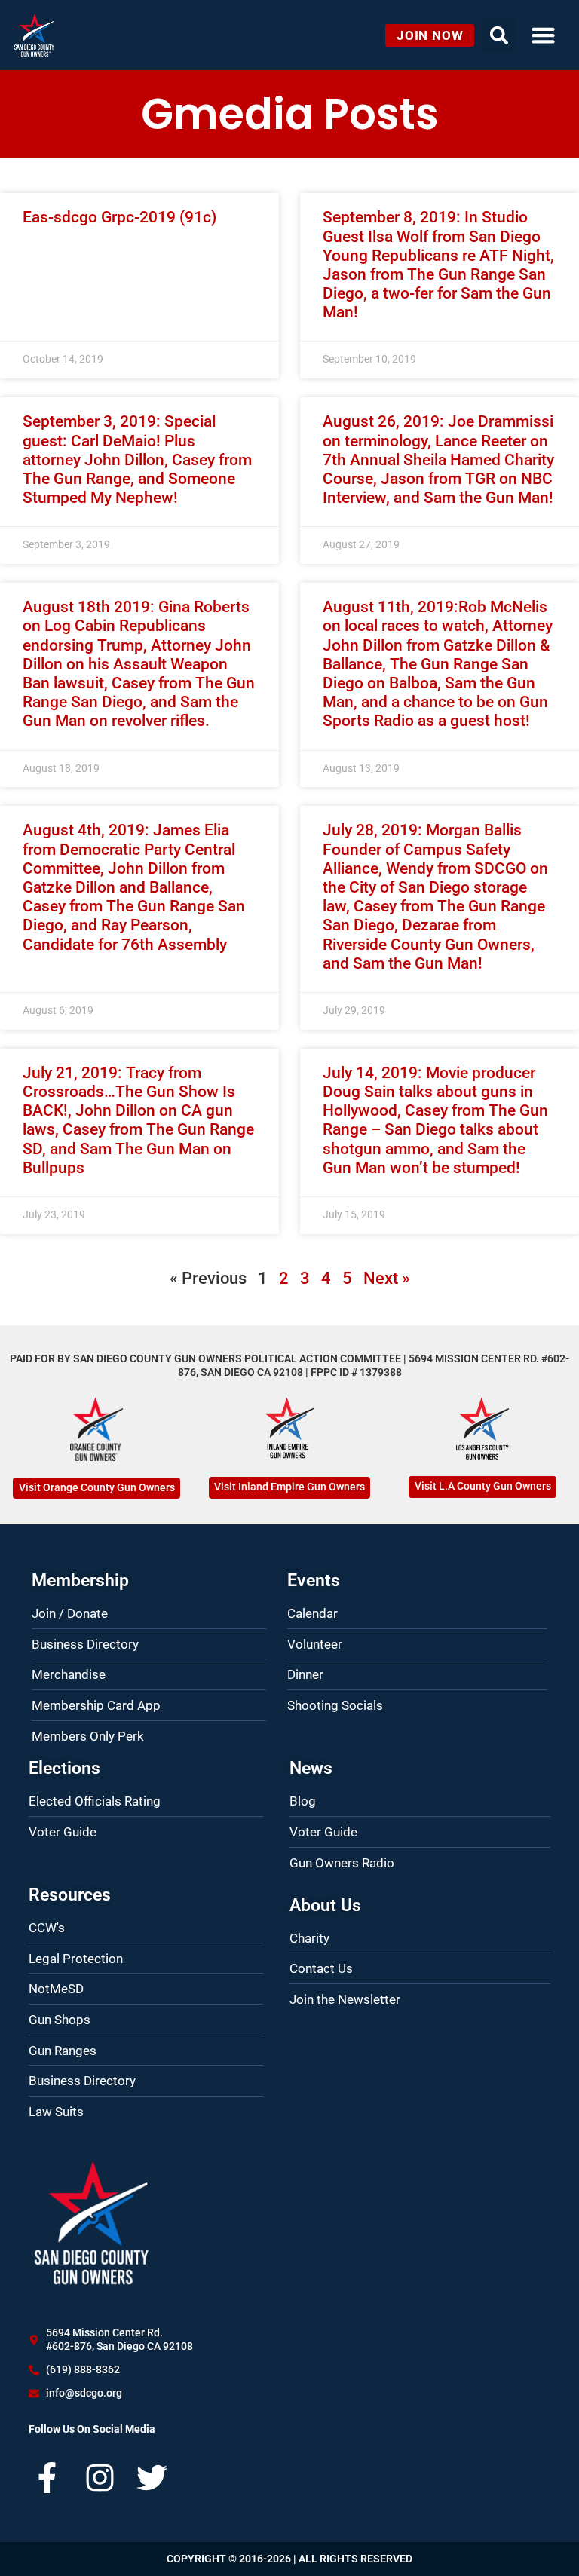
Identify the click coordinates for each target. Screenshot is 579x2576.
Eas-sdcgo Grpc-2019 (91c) (119, 217)
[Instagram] (100, 2478)
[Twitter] (152, 2478)
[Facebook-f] (47, 2478)
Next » (387, 1278)
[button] (543, 35)
